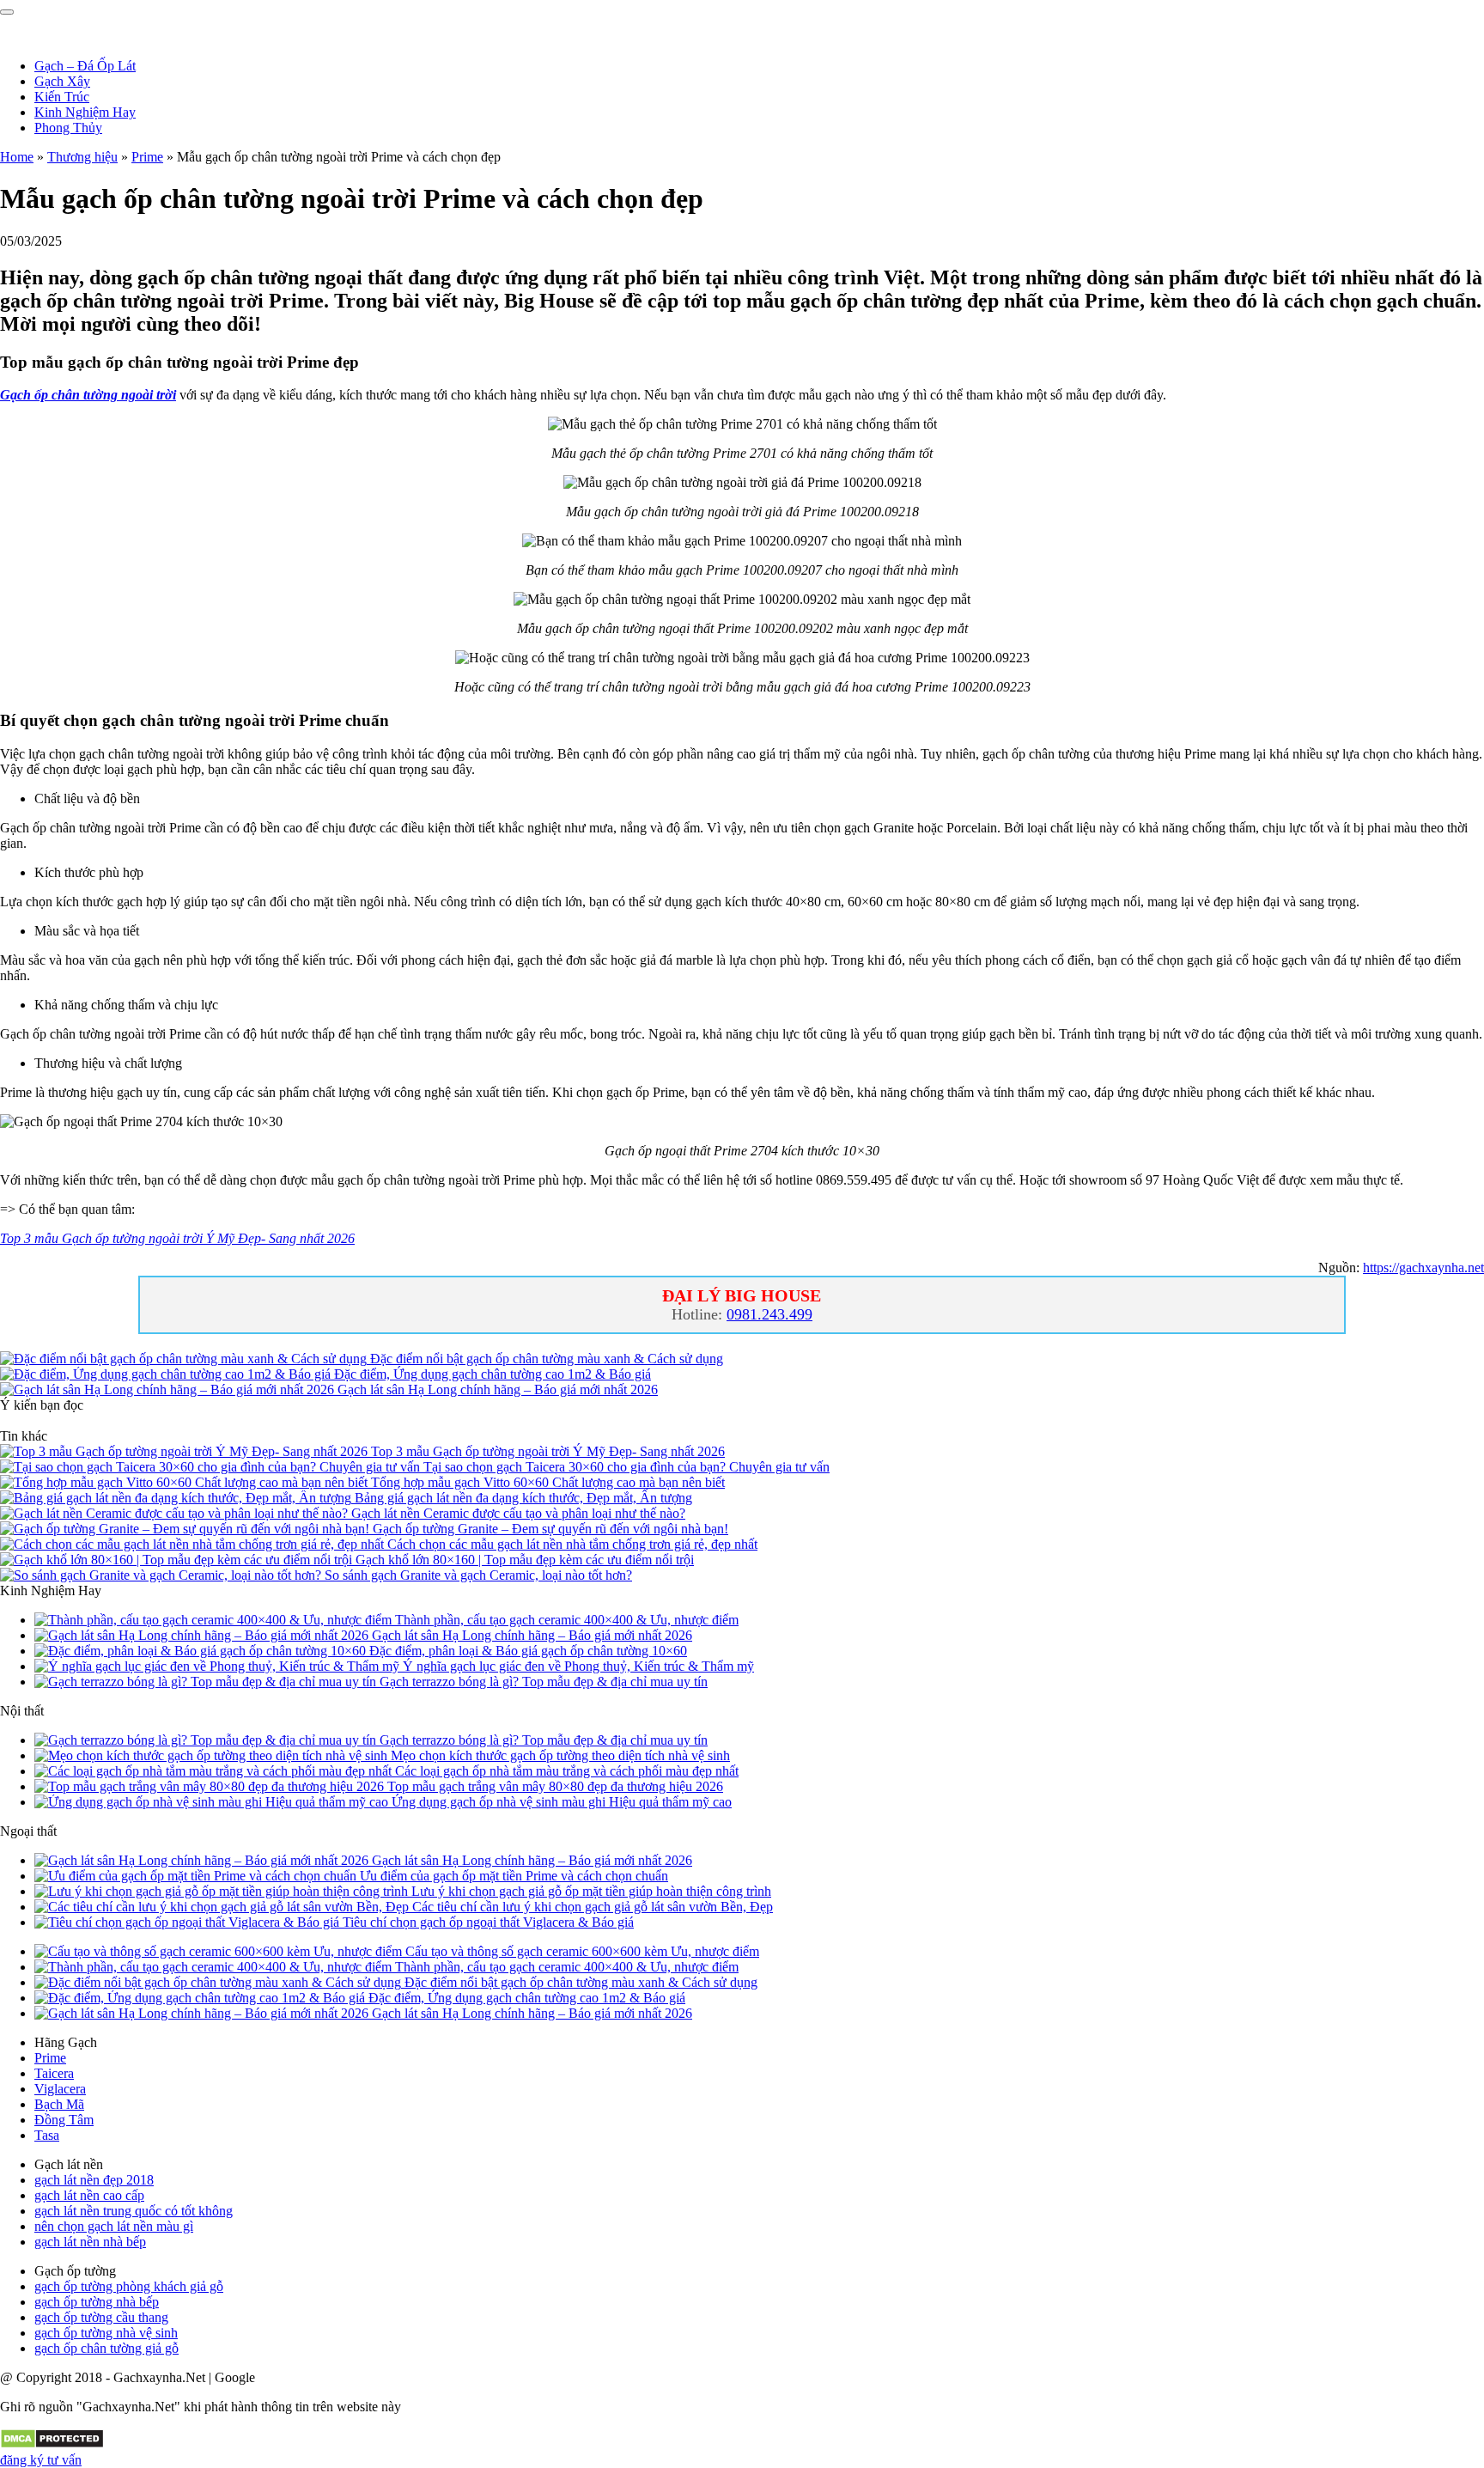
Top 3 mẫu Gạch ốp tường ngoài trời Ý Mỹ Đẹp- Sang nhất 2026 (177, 1238)
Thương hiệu (82, 157)
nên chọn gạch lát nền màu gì (114, 2226)
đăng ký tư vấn (41, 2460)
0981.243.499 (769, 1314)
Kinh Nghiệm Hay (85, 112)
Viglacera (60, 2089)
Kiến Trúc (62, 97)
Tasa (47, 2135)
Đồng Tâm (64, 2120)
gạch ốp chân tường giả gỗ (106, 2348)
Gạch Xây (62, 81)
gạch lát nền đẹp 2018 (94, 2180)
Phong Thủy (68, 128)
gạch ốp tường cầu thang (101, 2317)
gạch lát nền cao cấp (89, 2195)
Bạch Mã (59, 2104)
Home (17, 157)
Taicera (54, 2073)
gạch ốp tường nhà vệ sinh (106, 2333)
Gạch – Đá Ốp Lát (85, 66)
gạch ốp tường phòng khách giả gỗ (129, 2286)
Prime (147, 157)
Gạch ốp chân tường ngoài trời (88, 395)
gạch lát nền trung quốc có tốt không (134, 2211)
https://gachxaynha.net (1423, 1268)
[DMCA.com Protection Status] (52, 2444)
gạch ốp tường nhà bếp (97, 2302)
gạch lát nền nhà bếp (90, 2242)
